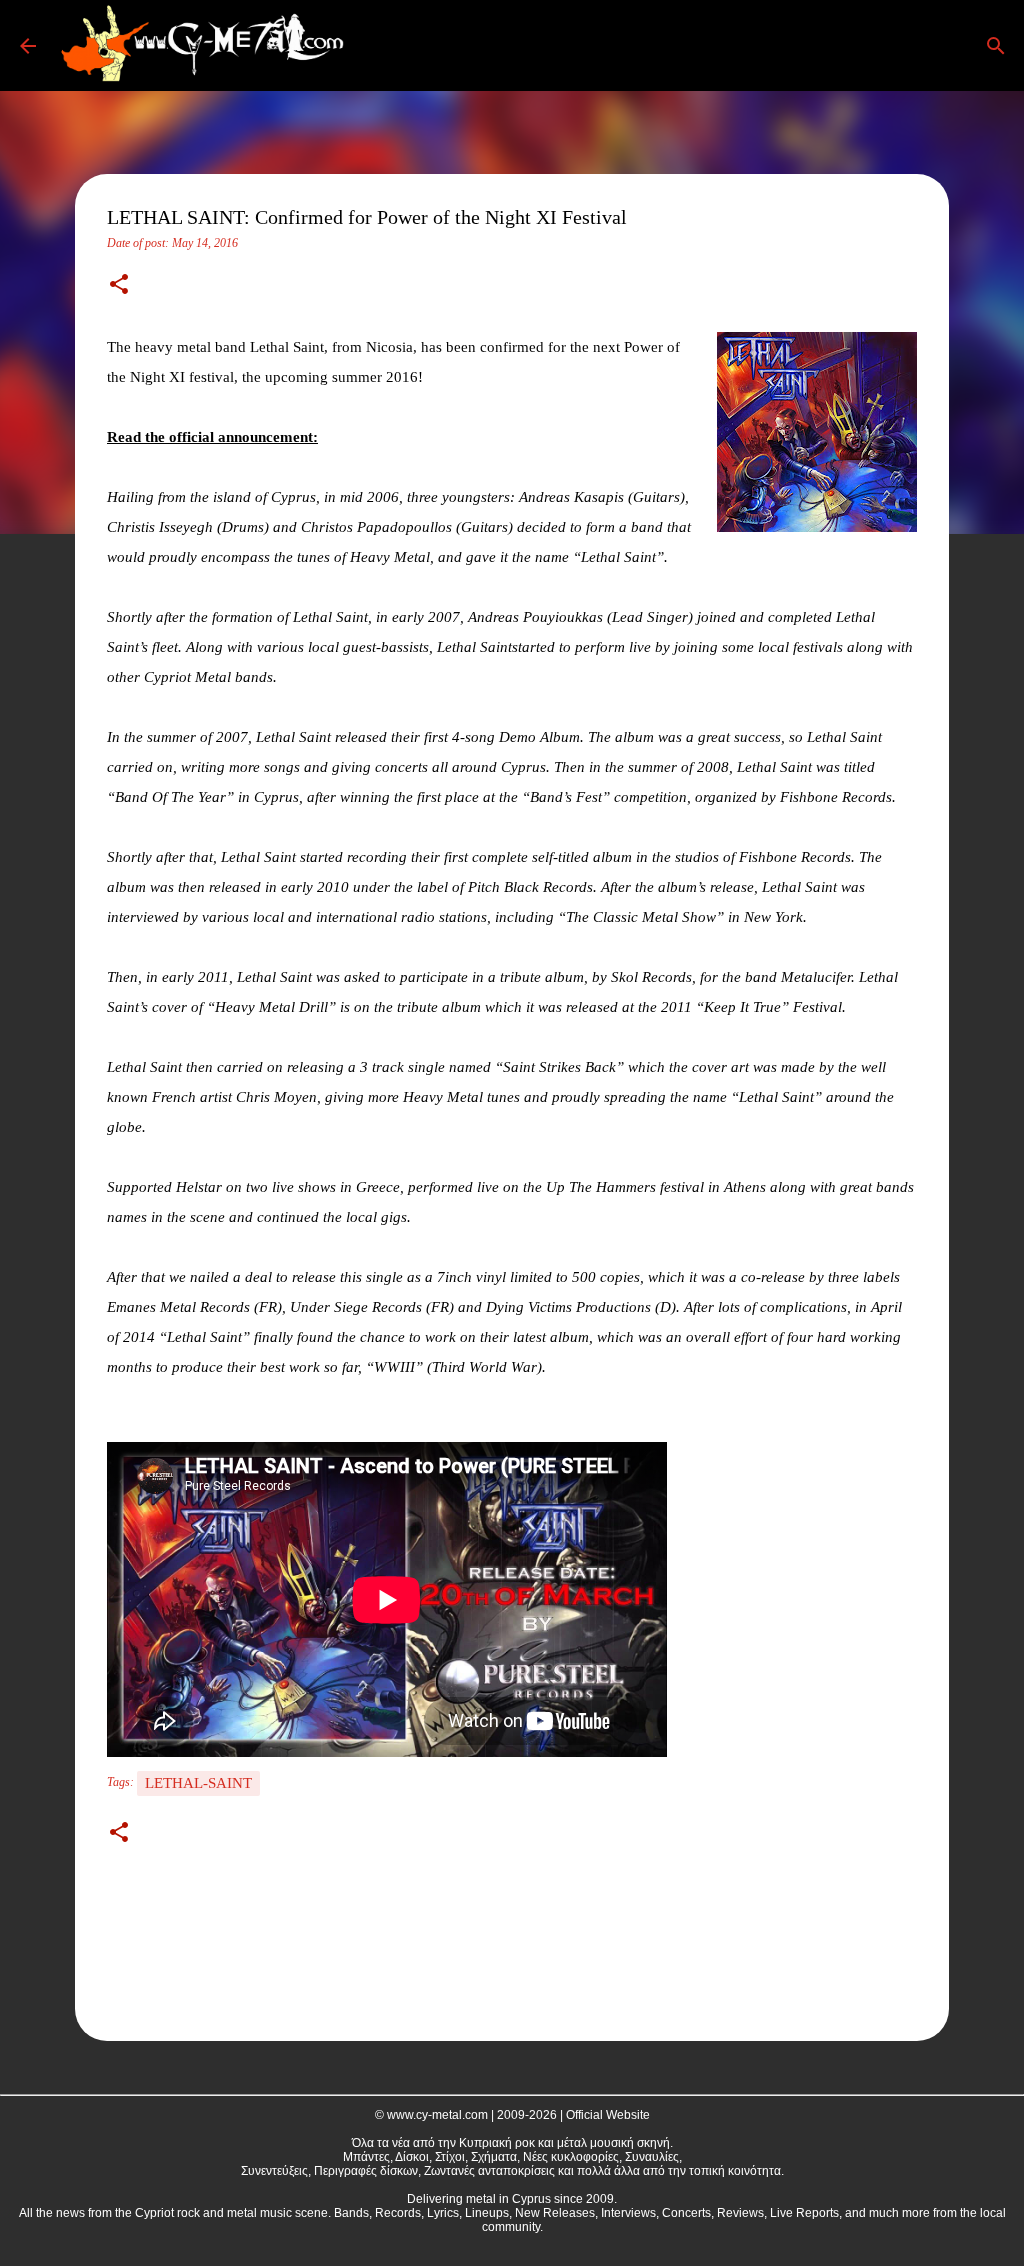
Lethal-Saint (198, 1783)
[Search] (384, 46)
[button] (119, 286)
